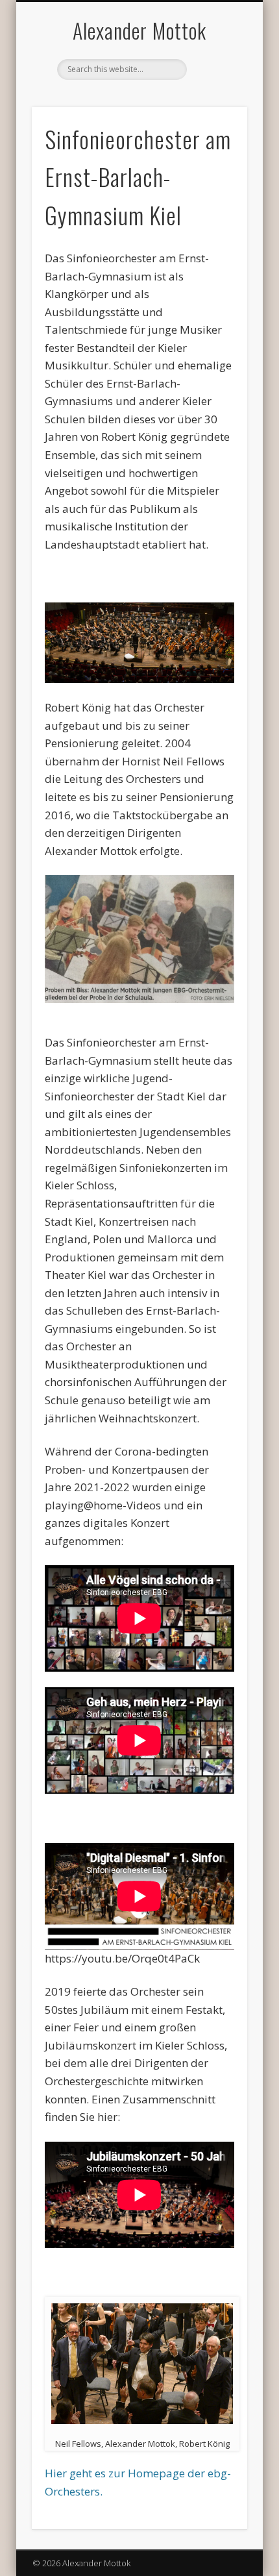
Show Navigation (215, 116)
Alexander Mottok (139, 30)
